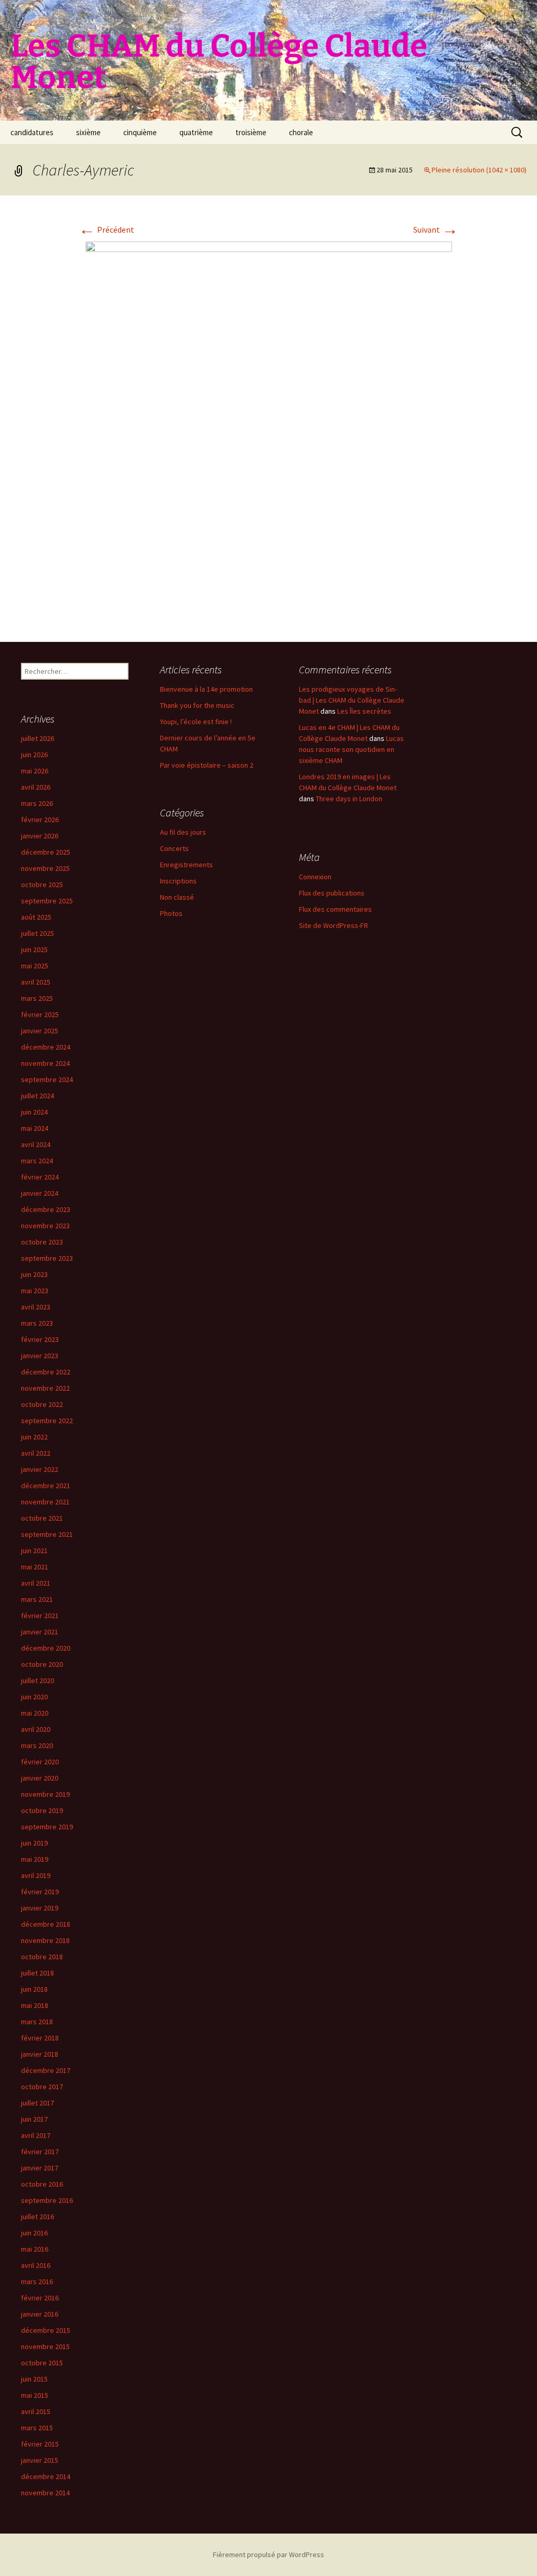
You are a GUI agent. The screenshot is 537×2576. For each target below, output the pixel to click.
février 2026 (40, 820)
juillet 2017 (37, 2103)
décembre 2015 (46, 2330)
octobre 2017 (42, 2087)
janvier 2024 (40, 1193)
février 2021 (40, 1616)
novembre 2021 (45, 1502)
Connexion (315, 877)
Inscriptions (178, 881)
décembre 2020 (46, 1648)
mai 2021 (35, 1567)
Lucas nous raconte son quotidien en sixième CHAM (351, 749)
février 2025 (40, 1014)
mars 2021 (37, 1599)
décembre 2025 (46, 852)
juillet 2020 (37, 1680)
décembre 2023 (46, 1209)
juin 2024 (34, 1112)
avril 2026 (36, 787)
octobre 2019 (42, 1810)
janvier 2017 (40, 2168)
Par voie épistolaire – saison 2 (207, 765)
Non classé (177, 897)
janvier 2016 (40, 2314)
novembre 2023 (45, 1226)
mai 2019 (35, 1859)
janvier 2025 (40, 1031)
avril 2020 (36, 1729)
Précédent (106, 230)
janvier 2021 (40, 1632)
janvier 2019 (40, 1908)
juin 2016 (34, 2233)
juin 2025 (34, 949)
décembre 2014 (46, 2476)
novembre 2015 (45, 2346)
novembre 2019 (45, 1794)
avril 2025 (36, 982)
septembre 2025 (47, 901)
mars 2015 (37, 2428)
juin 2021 (34, 1551)
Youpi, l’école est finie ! (196, 722)
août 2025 (36, 917)
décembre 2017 (46, 2070)
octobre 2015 (42, 2363)
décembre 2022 (46, 1372)
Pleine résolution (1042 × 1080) (479, 170)
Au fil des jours (183, 832)
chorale (301, 132)
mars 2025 (37, 998)
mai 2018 (35, 2005)
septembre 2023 (47, 1258)
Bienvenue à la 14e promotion (206, 689)
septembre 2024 (47, 1079)
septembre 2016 (47, 2200)
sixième (88, 132)
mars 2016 (37, 2282)
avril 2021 (36, 1583)
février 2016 (40, 2298)
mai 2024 (35, 1128)
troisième (251, 132)
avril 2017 (36, 2135)
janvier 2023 (40, 1356)
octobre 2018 (42, 1957)
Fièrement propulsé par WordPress (268, 2555)
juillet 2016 (37, 2217)
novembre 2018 (45, 1940)
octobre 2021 (42, 1518)
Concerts (174, 848)
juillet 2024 (37, 1096)
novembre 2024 (45, 1063)
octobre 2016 (42, 2184)
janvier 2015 (40, 2460)
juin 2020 (34, 1697)
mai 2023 (35, 1291)
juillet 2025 (37, 933)
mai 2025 (35, 966)
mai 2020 (35, 1713)
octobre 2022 (42, 1404)
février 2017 (40, 2152)
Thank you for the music (197, 705)
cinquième (140, 132)
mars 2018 (37, 2022)
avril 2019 (36, 1875)
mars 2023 (37, 1323)
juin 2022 (34, 1437)
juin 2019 (34, 1843)
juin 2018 (34, 1989)
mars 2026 (37, 803)
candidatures (32, 132)
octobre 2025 (42, 885)
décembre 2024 (46, 1047)
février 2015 (40, 2444)
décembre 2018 (46, 1924)
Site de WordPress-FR (334, 925)
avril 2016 (36, 2265)
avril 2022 (36, 1453)
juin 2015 (34, 2379)
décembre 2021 (46, 1486)
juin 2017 (34, 2119)
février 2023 (40, 1339)
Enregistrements (186, 865)
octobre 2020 (42, 1664)
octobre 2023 (42, 1242)
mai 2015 (35, 2395)
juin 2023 (34, 1274)
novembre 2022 (45, 1388)
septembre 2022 (47, 1421)
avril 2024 (36, 1144)
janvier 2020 (40, 1778)
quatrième (196, 132)
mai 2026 (35, 771)
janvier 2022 (40, 1469)
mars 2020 (37, 1745)
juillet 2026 (37, 738)
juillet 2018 (37, 1973)
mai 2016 (35, 2249)
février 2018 (40, 2038)
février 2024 (40, 1177)
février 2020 (40, 1762)
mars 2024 (37, 1161)
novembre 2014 (45, 2493)
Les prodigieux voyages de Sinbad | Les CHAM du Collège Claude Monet (352, 700)
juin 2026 (34, 755)
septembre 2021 (47, 1534)
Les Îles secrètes (364, 711)
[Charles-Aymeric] (269, 430)
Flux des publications (332, 893)
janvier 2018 (40, 2054)
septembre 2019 (47, 1827)
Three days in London (349, 799)
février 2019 (40, 1892)
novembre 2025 (45, 868)
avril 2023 (36, 1307)
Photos (171, 913)
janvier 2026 (40, 836)
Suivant (436, 230)
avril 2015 (36, 2411)
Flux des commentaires (335, 909)
